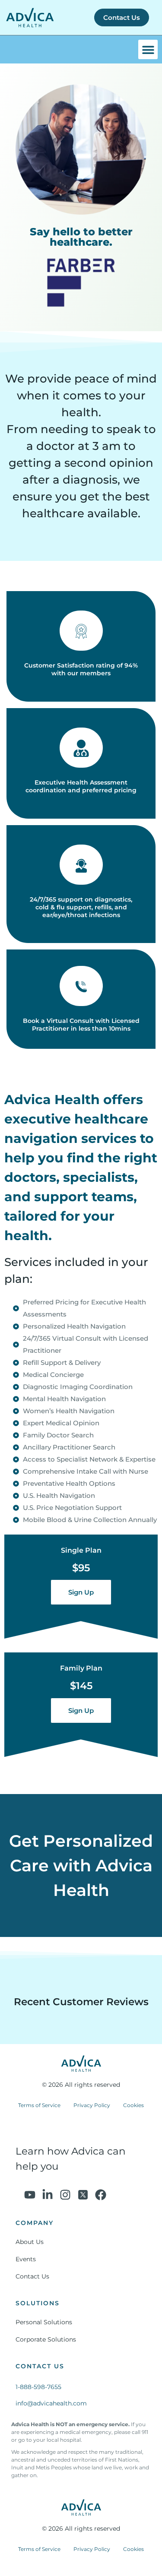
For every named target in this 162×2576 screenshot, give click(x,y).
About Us (30, 2242)
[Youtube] (30, 2195)
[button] (148, 49)
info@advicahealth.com (51, 2403)
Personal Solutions (44, 2322)
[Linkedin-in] (48, 2195)
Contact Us (32, 2276)
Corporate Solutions (46, 2339)
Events (26, 2259)
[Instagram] (65, 2195)
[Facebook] (101, 2195)
